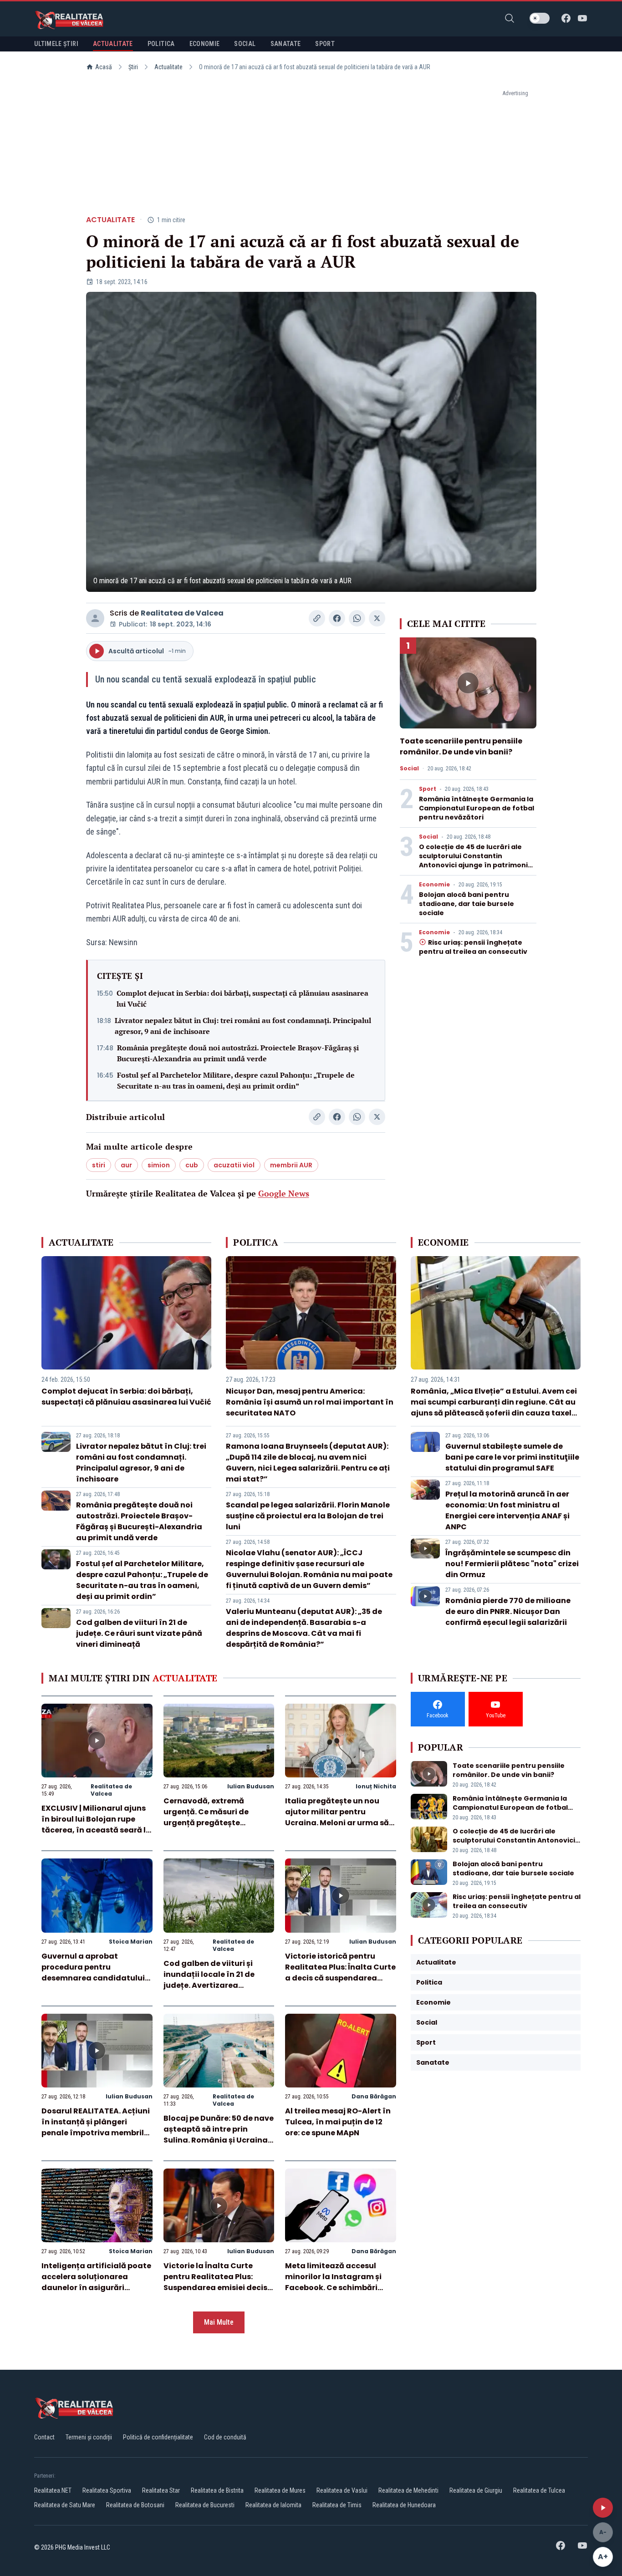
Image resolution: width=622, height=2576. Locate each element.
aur (126, 1165)
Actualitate (168, 67)
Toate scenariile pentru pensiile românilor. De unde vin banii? (461, 746)
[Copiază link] (317, 618)
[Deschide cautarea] (510, 18)
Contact (44, 2437)
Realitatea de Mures (280, 2490)
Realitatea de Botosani (135, 2505)
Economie (434, 885)
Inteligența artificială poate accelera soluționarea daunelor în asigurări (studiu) (96, 2282)
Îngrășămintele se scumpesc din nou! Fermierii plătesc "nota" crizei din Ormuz (512, 1564)
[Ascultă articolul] (603, 2508)
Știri (133, 67)
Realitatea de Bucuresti (205, 2505)
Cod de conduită (225, 2437)
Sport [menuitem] (325, 44)
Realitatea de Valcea (182, 613)
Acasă (104, 67)
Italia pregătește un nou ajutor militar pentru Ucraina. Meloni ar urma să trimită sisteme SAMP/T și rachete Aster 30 (337, 1823)
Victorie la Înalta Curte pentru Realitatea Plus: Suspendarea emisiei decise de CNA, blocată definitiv (218, 2282)
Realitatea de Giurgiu (476, 2490)
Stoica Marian (131, 1942)
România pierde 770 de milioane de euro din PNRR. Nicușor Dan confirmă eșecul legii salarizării (508, 1611)
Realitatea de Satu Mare (65, 2505)
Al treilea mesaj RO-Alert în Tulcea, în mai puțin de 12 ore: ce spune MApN (338, 2122)
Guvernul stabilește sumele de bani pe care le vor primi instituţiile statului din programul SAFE (512, 1457)
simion (159, 1165)
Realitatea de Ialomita (273, 2505)
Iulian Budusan (251, 1786)
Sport (428, 789)
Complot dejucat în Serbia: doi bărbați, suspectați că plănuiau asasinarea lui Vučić (242, 998)
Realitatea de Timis (337, 2505)
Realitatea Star (161, 2490)
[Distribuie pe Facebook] (337, 618)
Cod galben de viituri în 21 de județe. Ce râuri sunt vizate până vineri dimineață (139, 1633)
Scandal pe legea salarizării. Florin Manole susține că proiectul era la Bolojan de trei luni (308, 1516)
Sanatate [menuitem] (286, 44)
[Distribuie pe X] (377, 618)
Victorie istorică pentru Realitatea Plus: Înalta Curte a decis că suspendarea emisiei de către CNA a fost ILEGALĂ (340, 1978)
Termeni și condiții (89, 2437)
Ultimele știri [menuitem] (56, 44)
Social (409, 769)
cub (192, 1165)
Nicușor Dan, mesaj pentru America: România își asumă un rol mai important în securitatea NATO (310, 1402)
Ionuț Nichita (376, 1786)
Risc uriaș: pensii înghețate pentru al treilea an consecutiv (473, 947)
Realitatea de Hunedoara (404, 2505)
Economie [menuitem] (205, 44)
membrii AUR (291, 1165)
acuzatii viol (234, 1165)
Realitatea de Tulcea (539, 2490)
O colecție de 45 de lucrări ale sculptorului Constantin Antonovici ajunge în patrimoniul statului (477, 860)
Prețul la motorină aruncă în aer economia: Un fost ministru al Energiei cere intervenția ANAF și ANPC (507, 1510)
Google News (284, 1193)
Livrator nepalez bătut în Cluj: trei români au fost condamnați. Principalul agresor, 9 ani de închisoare (243, 1026)
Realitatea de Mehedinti (408, 2490)
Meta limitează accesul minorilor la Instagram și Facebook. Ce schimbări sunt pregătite (333, 2282)
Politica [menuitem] (161, 44)
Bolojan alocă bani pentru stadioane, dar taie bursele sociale (466, 904)
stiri (99, 1165)
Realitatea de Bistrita (217, 2490)
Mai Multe (219, 2322)
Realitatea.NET (53, 2490)
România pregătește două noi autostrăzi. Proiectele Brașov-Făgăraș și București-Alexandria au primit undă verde (238, 1053)
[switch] (540, 18)
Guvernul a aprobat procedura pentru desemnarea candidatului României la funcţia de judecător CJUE (93, 1978)
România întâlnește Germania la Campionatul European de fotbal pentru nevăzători (477, 808)
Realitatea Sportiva (107, 2490)
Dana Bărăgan (374, 2096)
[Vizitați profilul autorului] (95, 618)
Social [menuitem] (245, 44)
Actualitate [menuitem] (113, 44)
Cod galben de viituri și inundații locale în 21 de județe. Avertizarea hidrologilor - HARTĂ (209, 1980)
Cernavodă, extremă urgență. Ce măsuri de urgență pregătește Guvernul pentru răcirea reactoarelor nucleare (210, 1823)
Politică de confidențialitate (158, 2437)
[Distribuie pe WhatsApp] (357, 618)
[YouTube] (582, 18)
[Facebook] (566, 18)
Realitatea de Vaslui (342, 2490)
